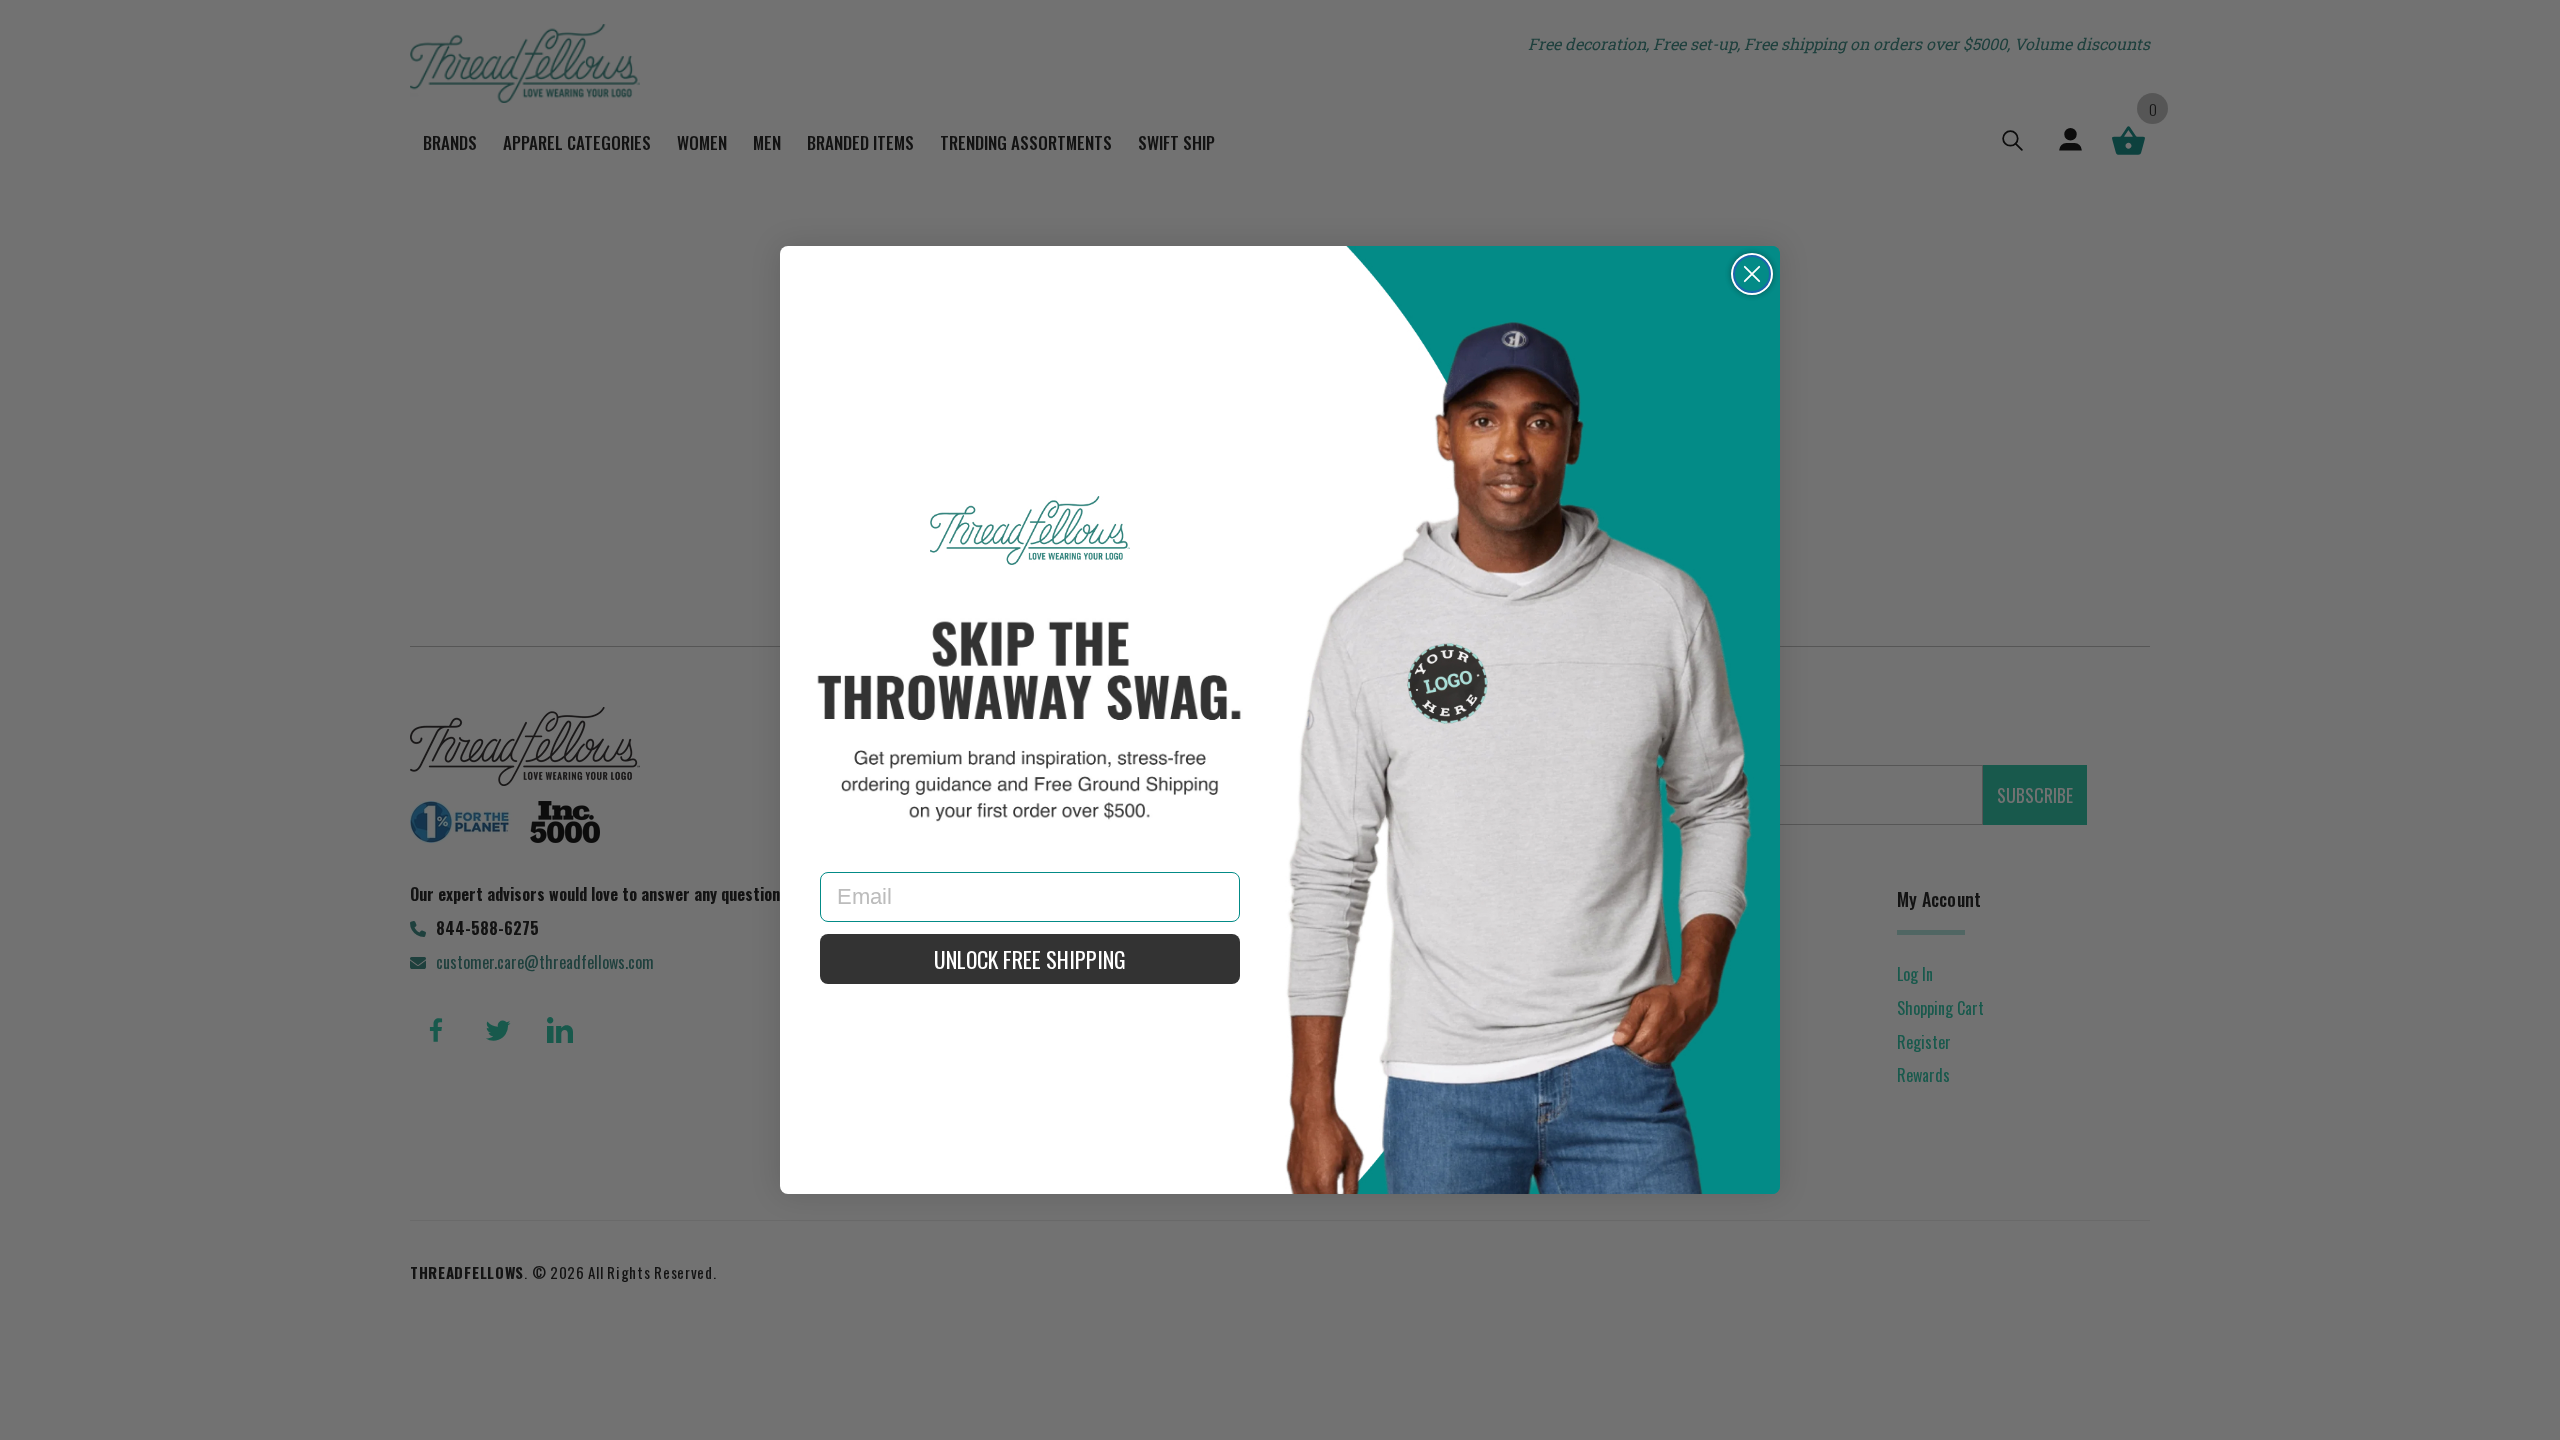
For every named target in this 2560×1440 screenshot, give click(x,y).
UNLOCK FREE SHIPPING (1030, 959)
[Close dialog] (1752, 274)
